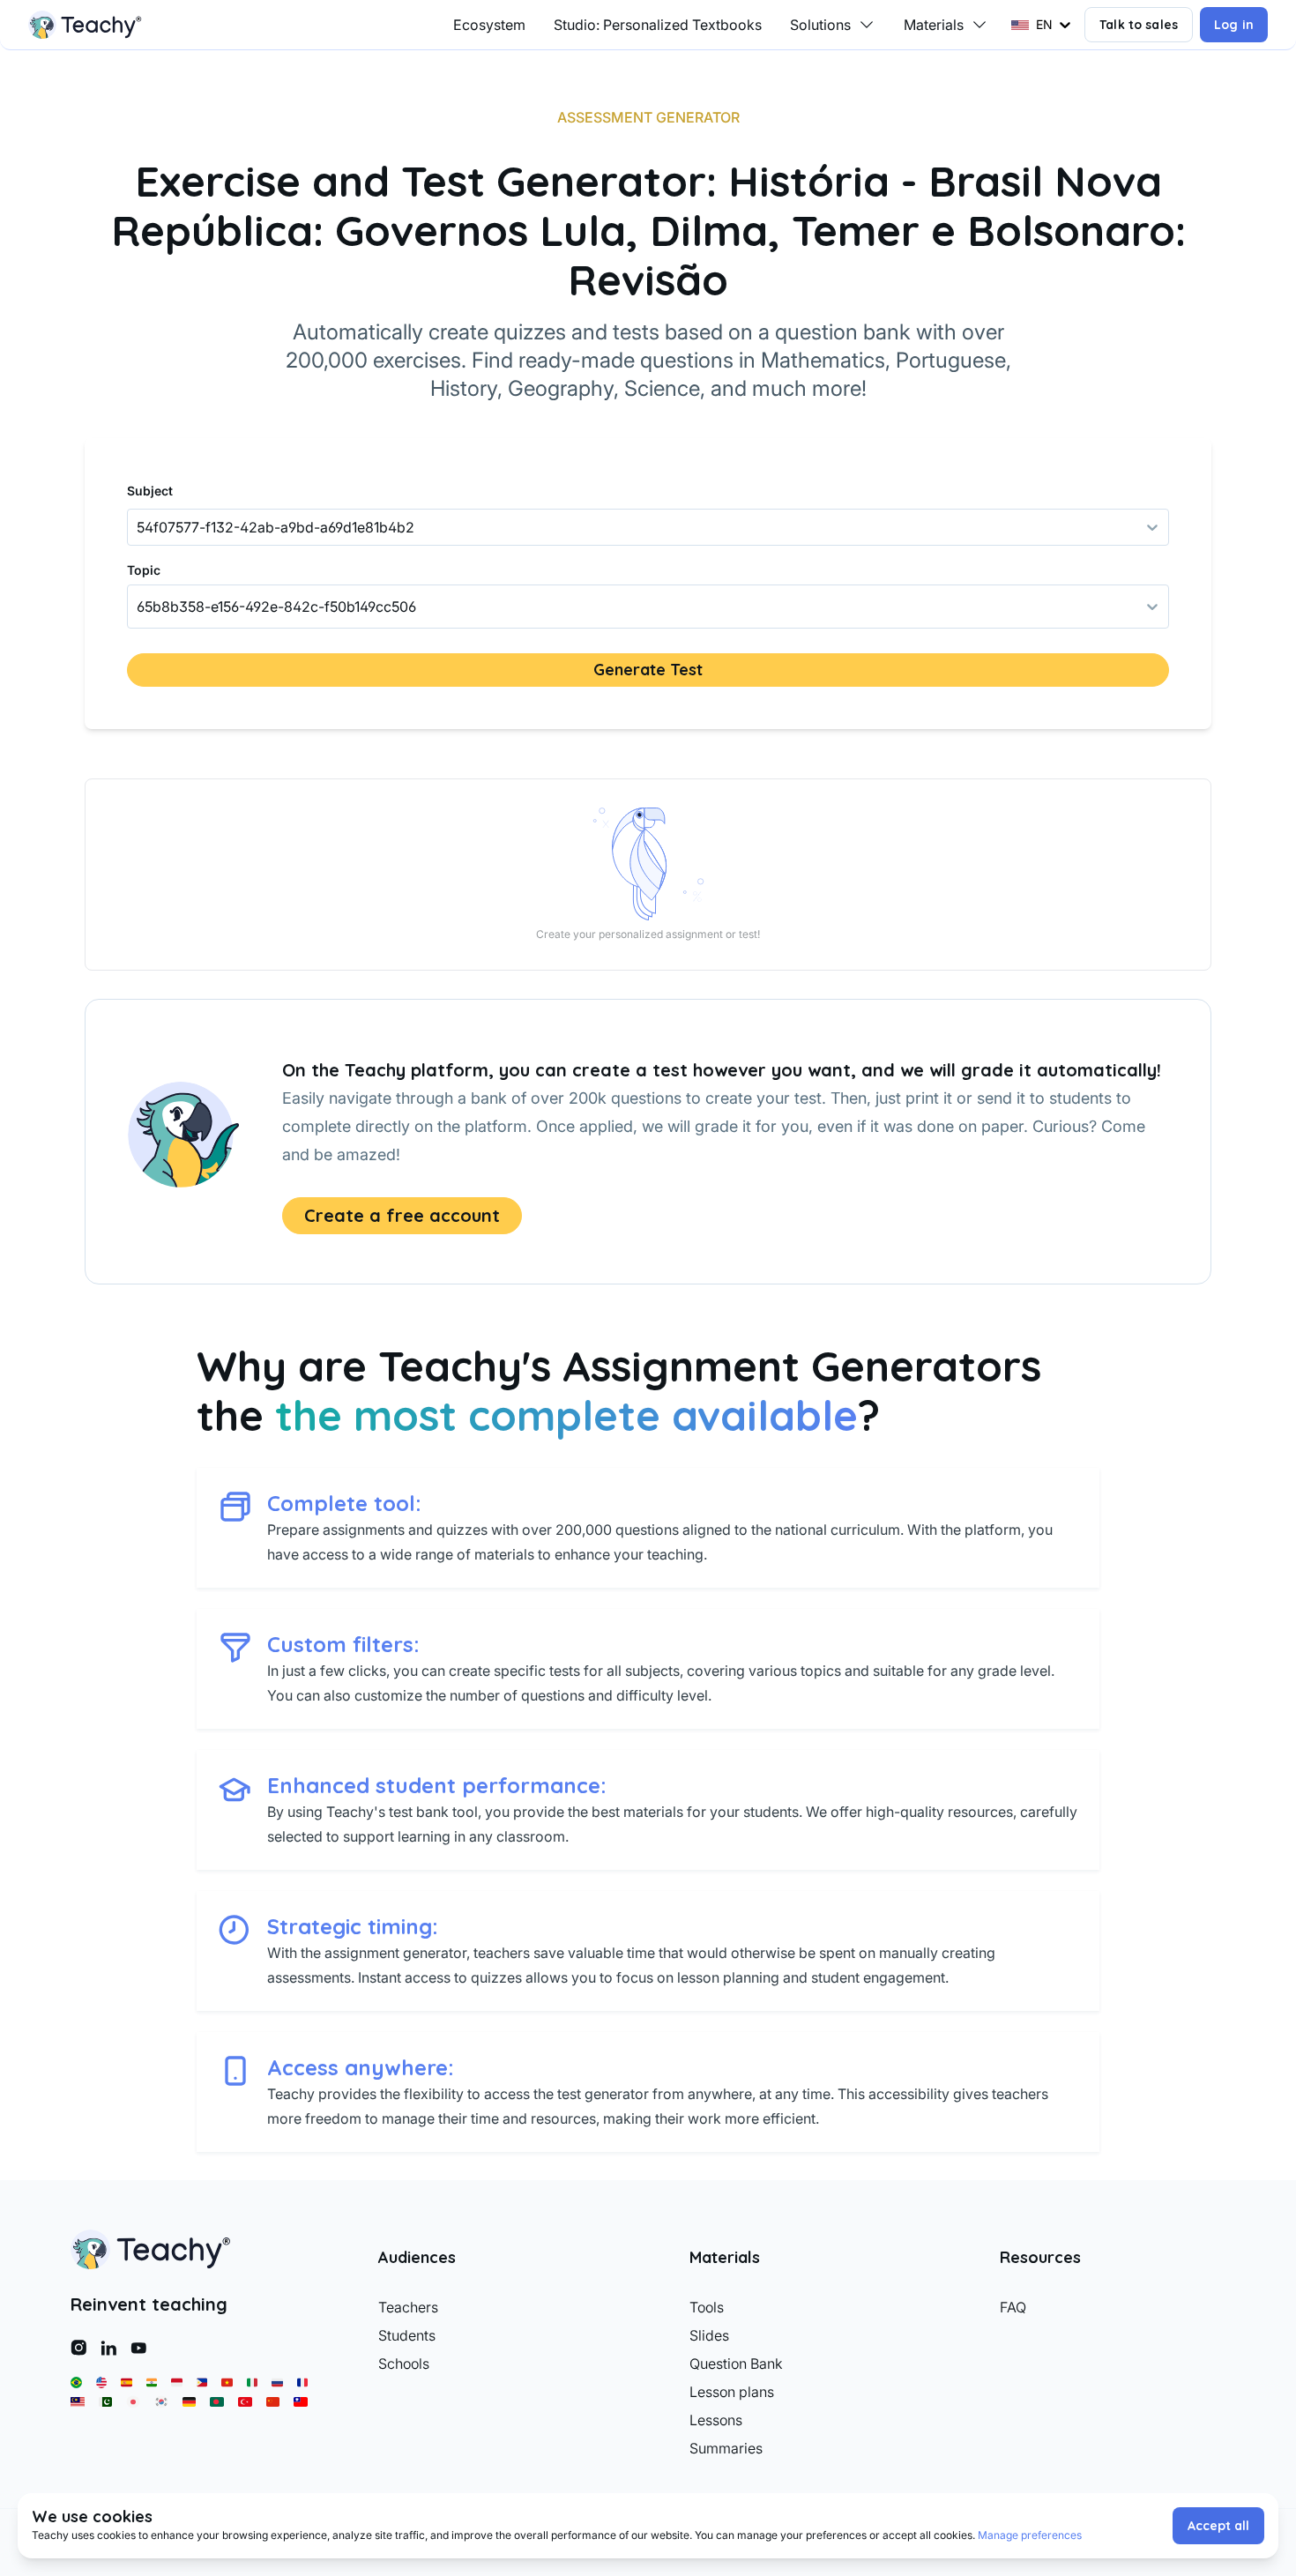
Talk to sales (1139, 25)
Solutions (820, 25)
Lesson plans (732, 2392)
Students (407, 2335)
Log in (1234, 25)
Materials (934, 25)
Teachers (408, 2307)
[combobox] (138, 607)
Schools (404, 2364)
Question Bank (736, 2364)
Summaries (726, 2448)
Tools (707, 2307)
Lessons (716, 2420)
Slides (709, 2335)
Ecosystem (489, 25)
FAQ (1013, 2307)
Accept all (1218, 2526)
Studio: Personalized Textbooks (658, 25)
